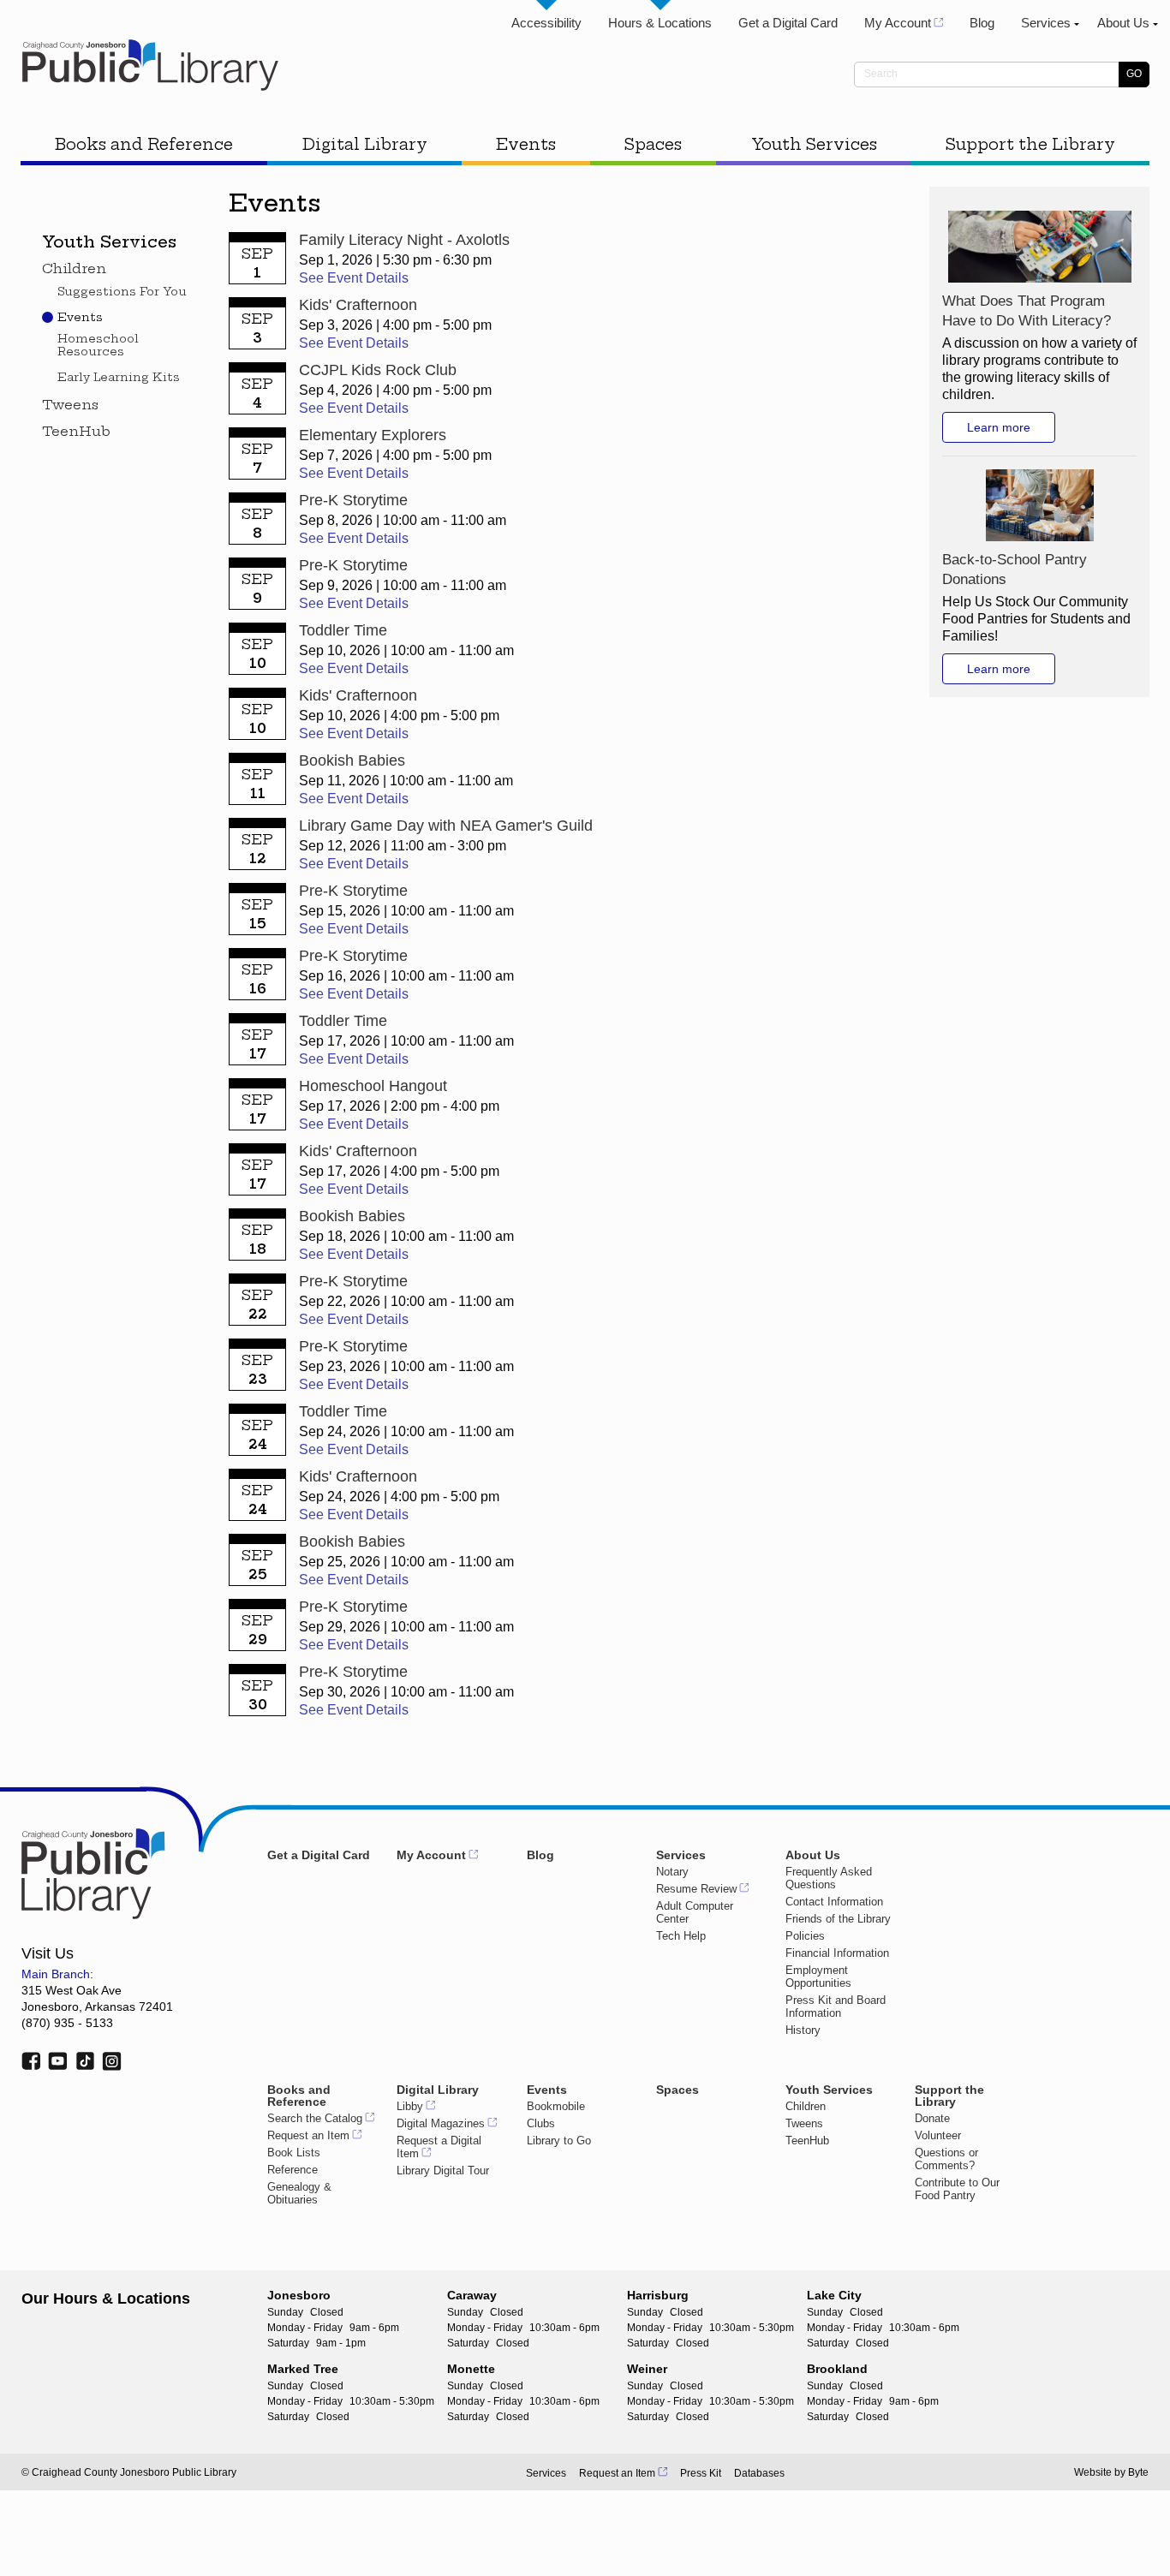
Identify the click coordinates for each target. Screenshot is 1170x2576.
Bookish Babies (352, 760)
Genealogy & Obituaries (299, 2193)
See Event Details (354, 278)
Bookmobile (556, 2106)
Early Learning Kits (119, 377)
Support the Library (1030, 144)
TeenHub (76, 432)
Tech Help (681, 1936)
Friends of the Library (838, 1919)
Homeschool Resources (98, 345)
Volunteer (938, 2135)
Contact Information (834, 1902)
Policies (805, 1936)
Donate (932, 2118)
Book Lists (294, 2153)
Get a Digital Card (788, 23)
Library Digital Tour (443, 2171)
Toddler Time (343, 630)
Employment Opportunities (818, 1977)
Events (526, 144)
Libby (410, 2106)
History (803, 2030)
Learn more (999, 427)
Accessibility (546, 23)
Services (1046, 23)
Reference (292, 2170)
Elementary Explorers (373, 435)
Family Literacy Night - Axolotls (404, 240)
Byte (1138, 2472)
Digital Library (365, 144)
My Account (898, 23)
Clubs (541, 2123)
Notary (672, 1872)
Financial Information (837, 1953)
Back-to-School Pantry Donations (1015, 569)
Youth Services (814, 144)
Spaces (653, 144)
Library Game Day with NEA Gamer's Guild (446, 826)
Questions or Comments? (946, 2159)
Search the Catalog (315, 2118)
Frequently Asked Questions (829, 1878)
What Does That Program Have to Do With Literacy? (1027, 311)
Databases (759, 2473)
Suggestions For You (122, 292)
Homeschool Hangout (373, 1086)
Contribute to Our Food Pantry (957, 2189)
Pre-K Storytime (353, 500)
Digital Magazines (441, 2123)
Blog (982, 23)
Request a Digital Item (439, 2147)
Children (74, 269)
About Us (1123, 23)
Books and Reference (144, 144)
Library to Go (559, 2141)
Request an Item (308, 2135)
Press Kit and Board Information (836, 2007)
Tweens (70, 405)
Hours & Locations (660, 23)
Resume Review (696, 1889)
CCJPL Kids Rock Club (378, 370)
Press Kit (701, 2473)
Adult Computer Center (695, 1912)
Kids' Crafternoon (358, 305)
